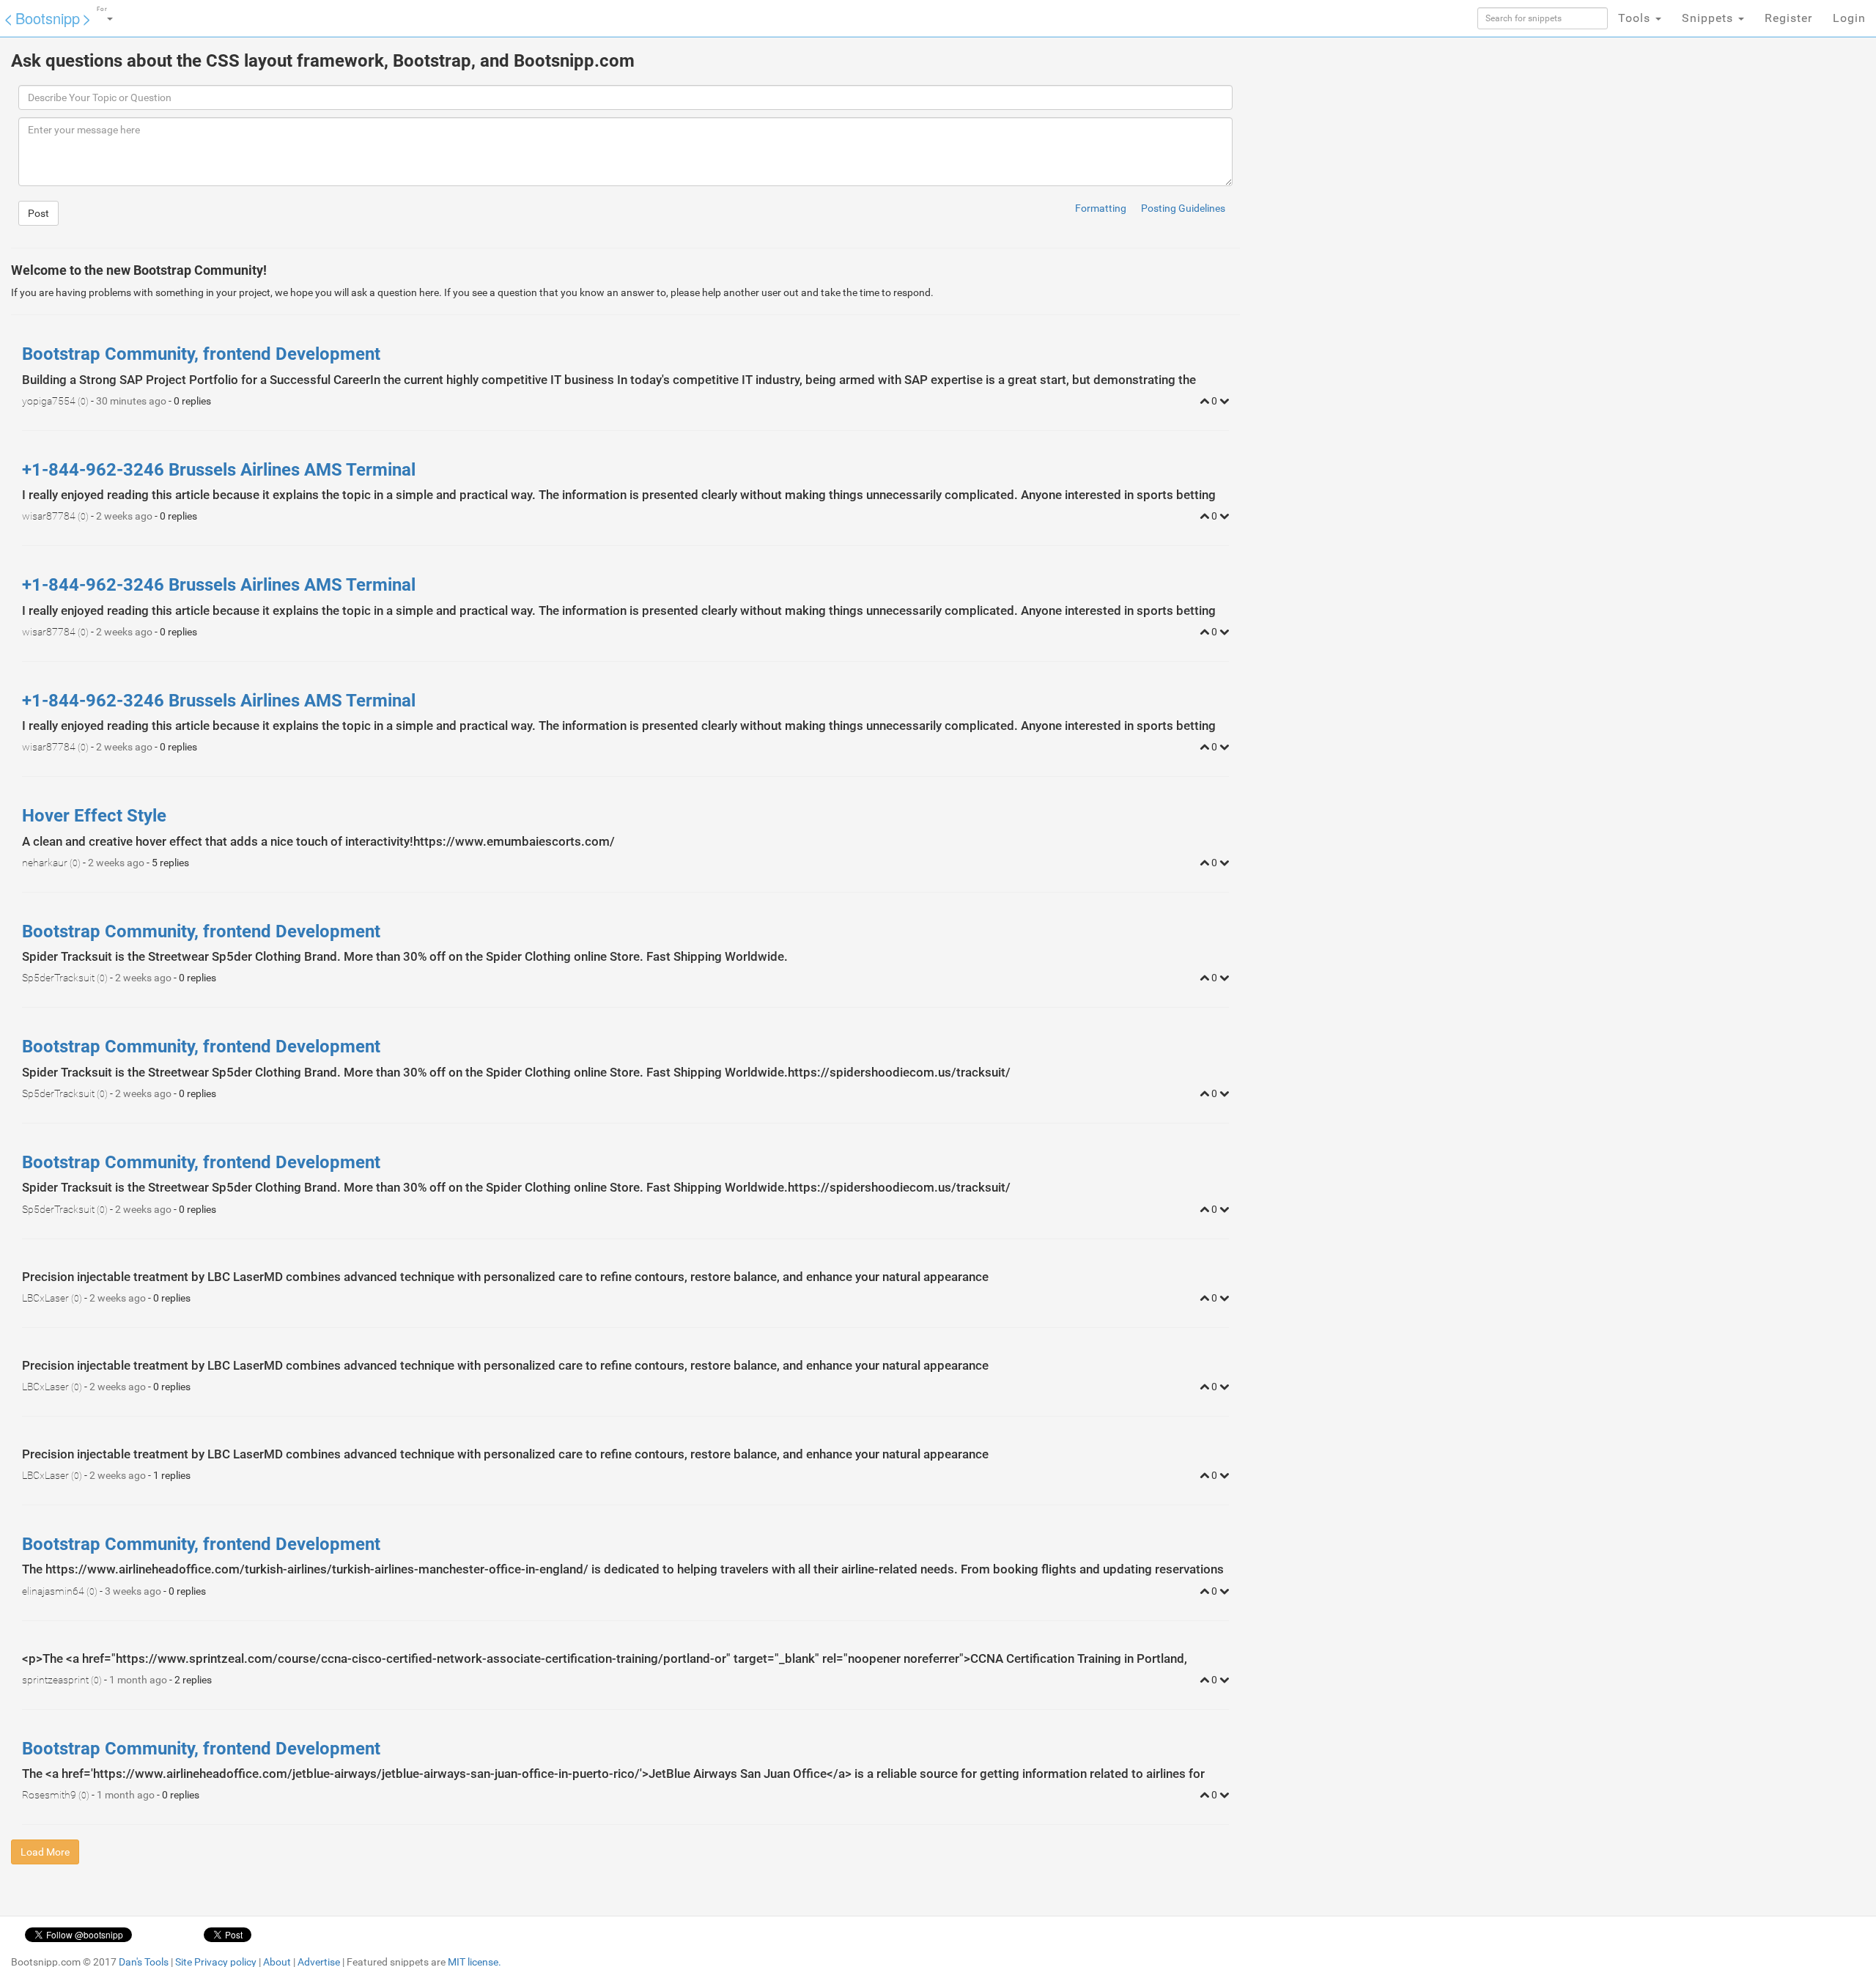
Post (38, 213)
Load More (45, 1852)
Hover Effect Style (94, 816)
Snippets (1709, 18)
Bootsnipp (48, 18)
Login (1849, 18)
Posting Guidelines (1183, 208)
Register (1788, 18)
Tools (1636, 18)
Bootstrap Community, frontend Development (201, 354)
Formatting (1101, 208)
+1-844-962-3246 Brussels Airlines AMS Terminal (219, 470)
